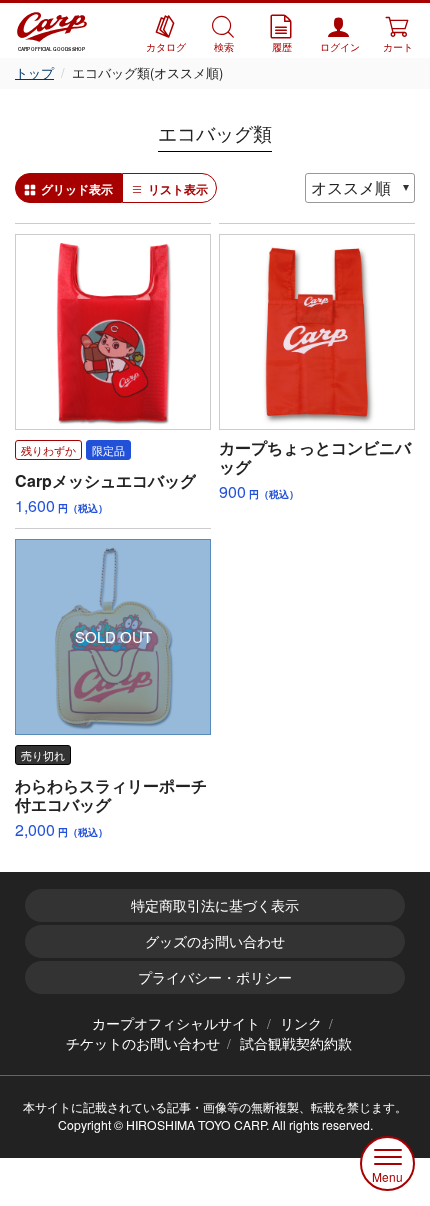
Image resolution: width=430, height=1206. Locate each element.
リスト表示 (178, 189)
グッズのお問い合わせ (215, 941)
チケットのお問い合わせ (143, 1043)
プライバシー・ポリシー (215, 977)
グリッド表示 (77, 189)
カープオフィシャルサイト (176, 1023)
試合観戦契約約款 (296, 1043)
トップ (34, 72)
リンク (301, 1023)
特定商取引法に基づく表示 (215, 905)
